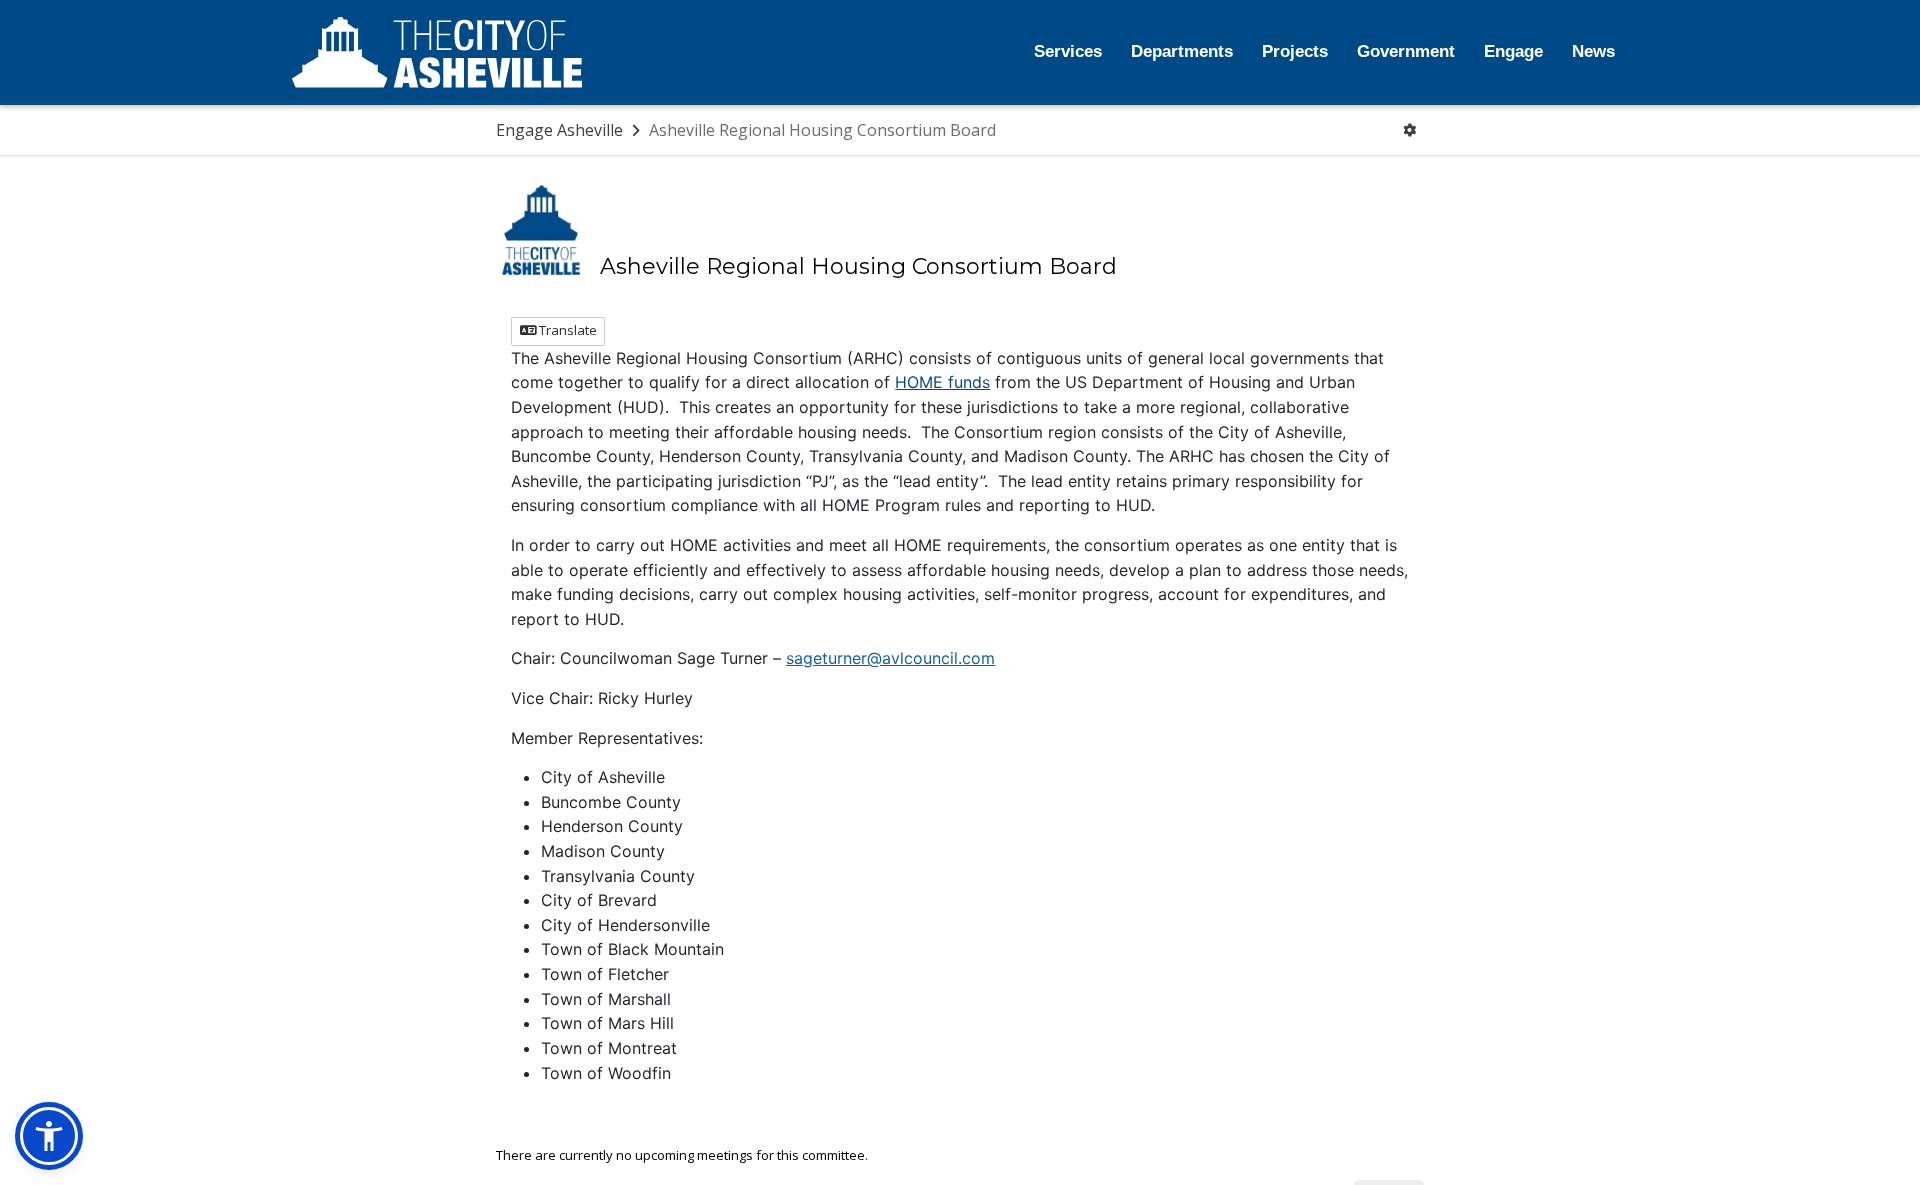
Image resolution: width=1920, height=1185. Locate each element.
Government (1406, 51)
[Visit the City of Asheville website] (437, 53)
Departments (1182, 51)
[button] (49, 1136)
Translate (566, 330)
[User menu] (1410, 130)
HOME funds (942, 382)
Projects (1295, 51)
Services (1068, 51)
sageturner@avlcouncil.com (890, 658)
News (1593, 51)
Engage (1513, 51)
